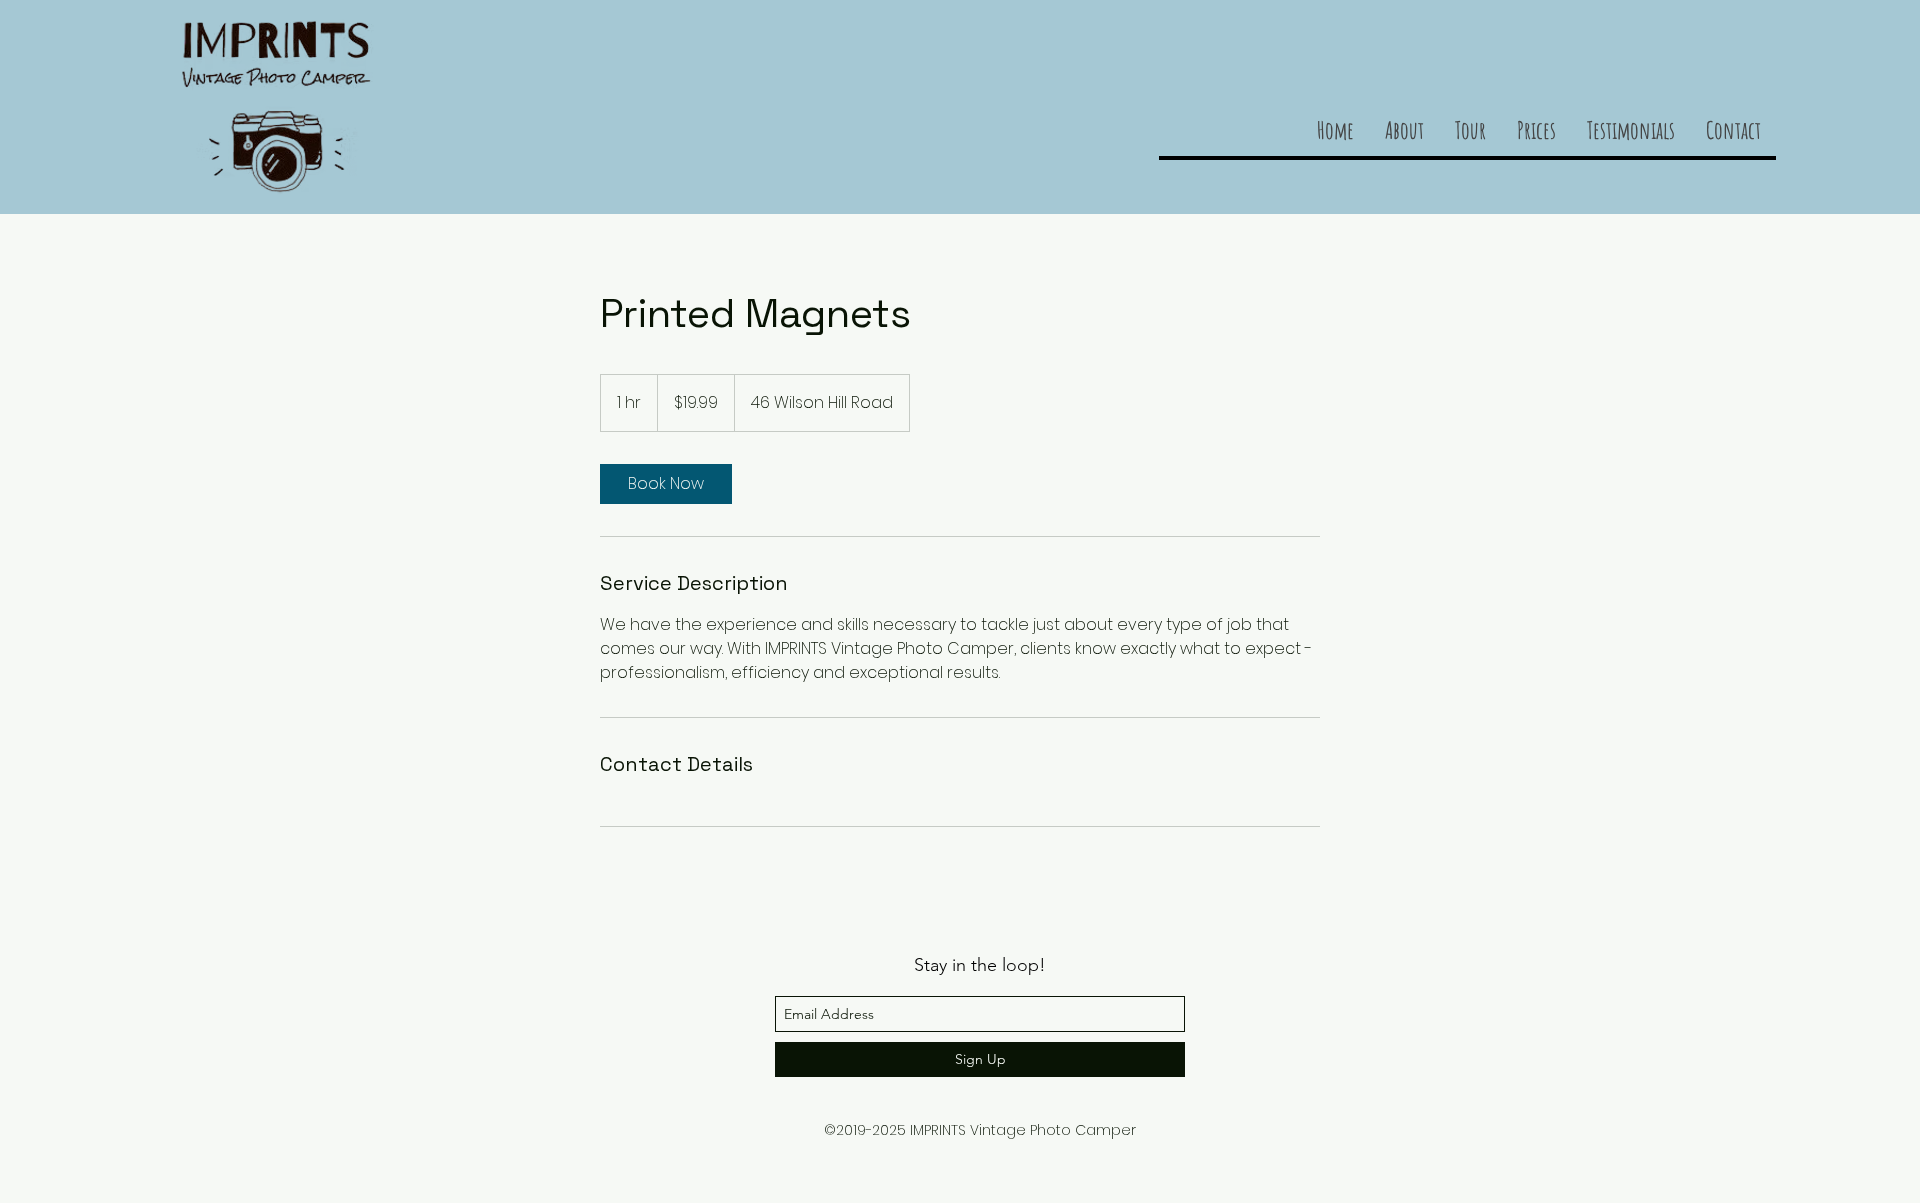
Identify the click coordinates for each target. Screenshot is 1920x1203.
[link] (666, 484)
